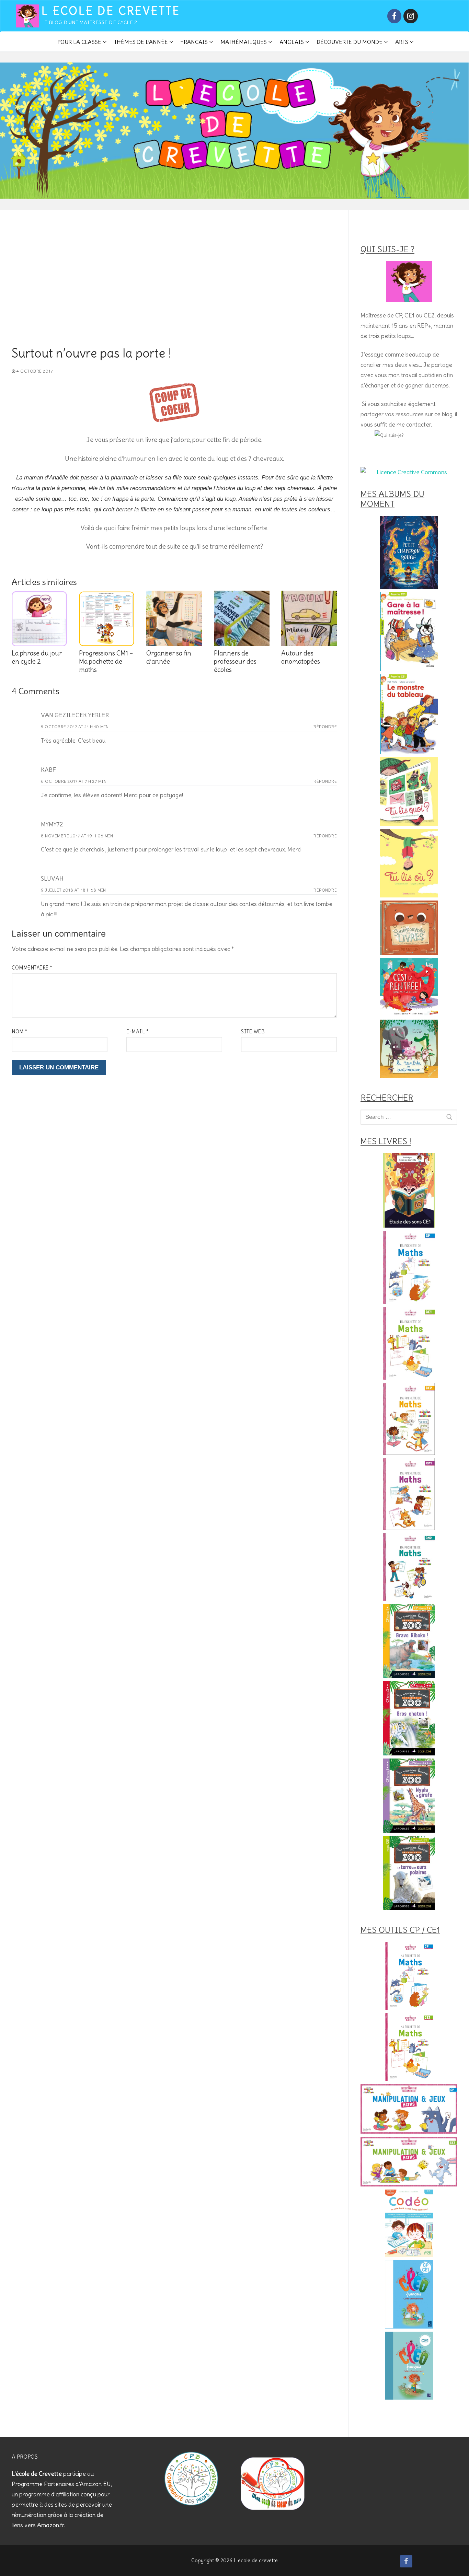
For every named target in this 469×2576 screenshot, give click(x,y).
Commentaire (32, 968)
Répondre (325, 727)
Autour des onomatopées (301, 657)
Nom (20, 1032)
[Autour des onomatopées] (309, 618)
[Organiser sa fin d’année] (174, 618)
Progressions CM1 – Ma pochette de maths (106, 662)
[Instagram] (410, 16)
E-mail (138, 1032)
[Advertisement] (174, 295)
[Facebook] (394, 16)
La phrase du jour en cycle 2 (37, 657)
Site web (253, 1032)
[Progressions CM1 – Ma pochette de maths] (107, 618)
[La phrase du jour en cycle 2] (39, 618)
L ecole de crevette (111, 11)
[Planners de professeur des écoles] (242, 618)
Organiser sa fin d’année (169, 657)
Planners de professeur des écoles (235, 662)
